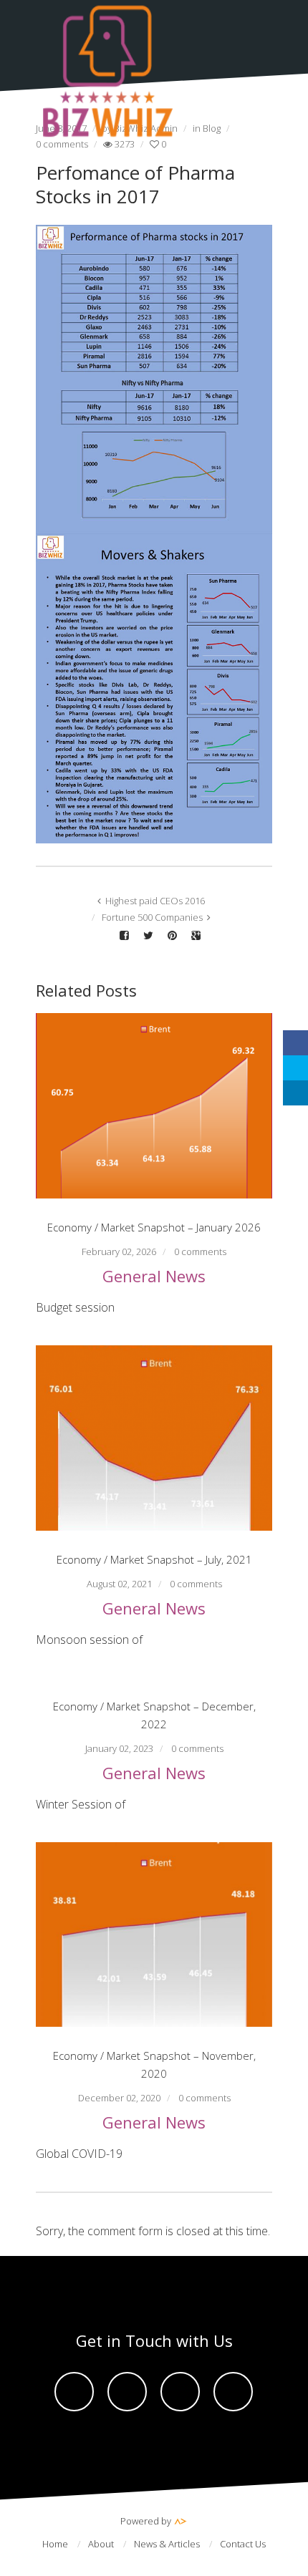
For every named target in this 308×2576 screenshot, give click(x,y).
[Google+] (233, 2392)
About (101, 2544)
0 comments (200, 1251)
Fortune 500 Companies (152, 917)
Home (55, 2544)
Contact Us (243, 2544)
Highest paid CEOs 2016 (155, 901)
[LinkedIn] (295, 1093)
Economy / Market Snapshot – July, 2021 (154, 1559)
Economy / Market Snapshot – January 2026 (154, 1227)
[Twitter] (127, 2392)
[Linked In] (180, 2392)
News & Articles (167, 2544)
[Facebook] (74, 2392)
